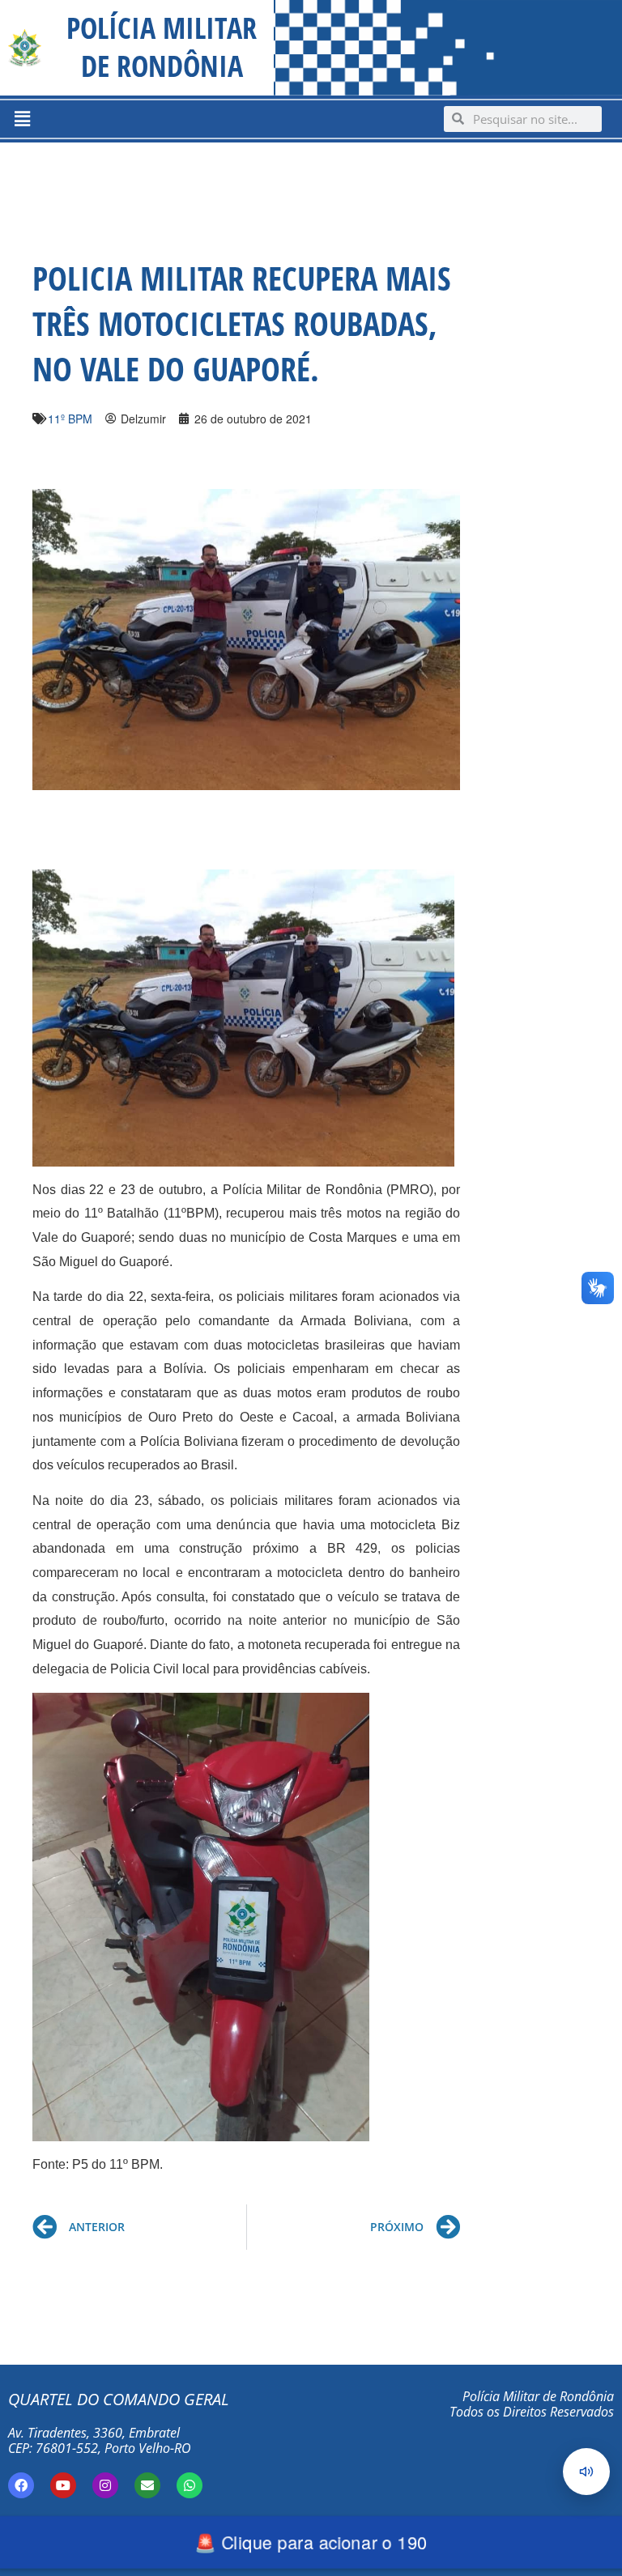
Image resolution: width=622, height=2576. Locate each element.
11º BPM (70, 419)
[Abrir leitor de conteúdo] (586, 2472)
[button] (22, 119)
